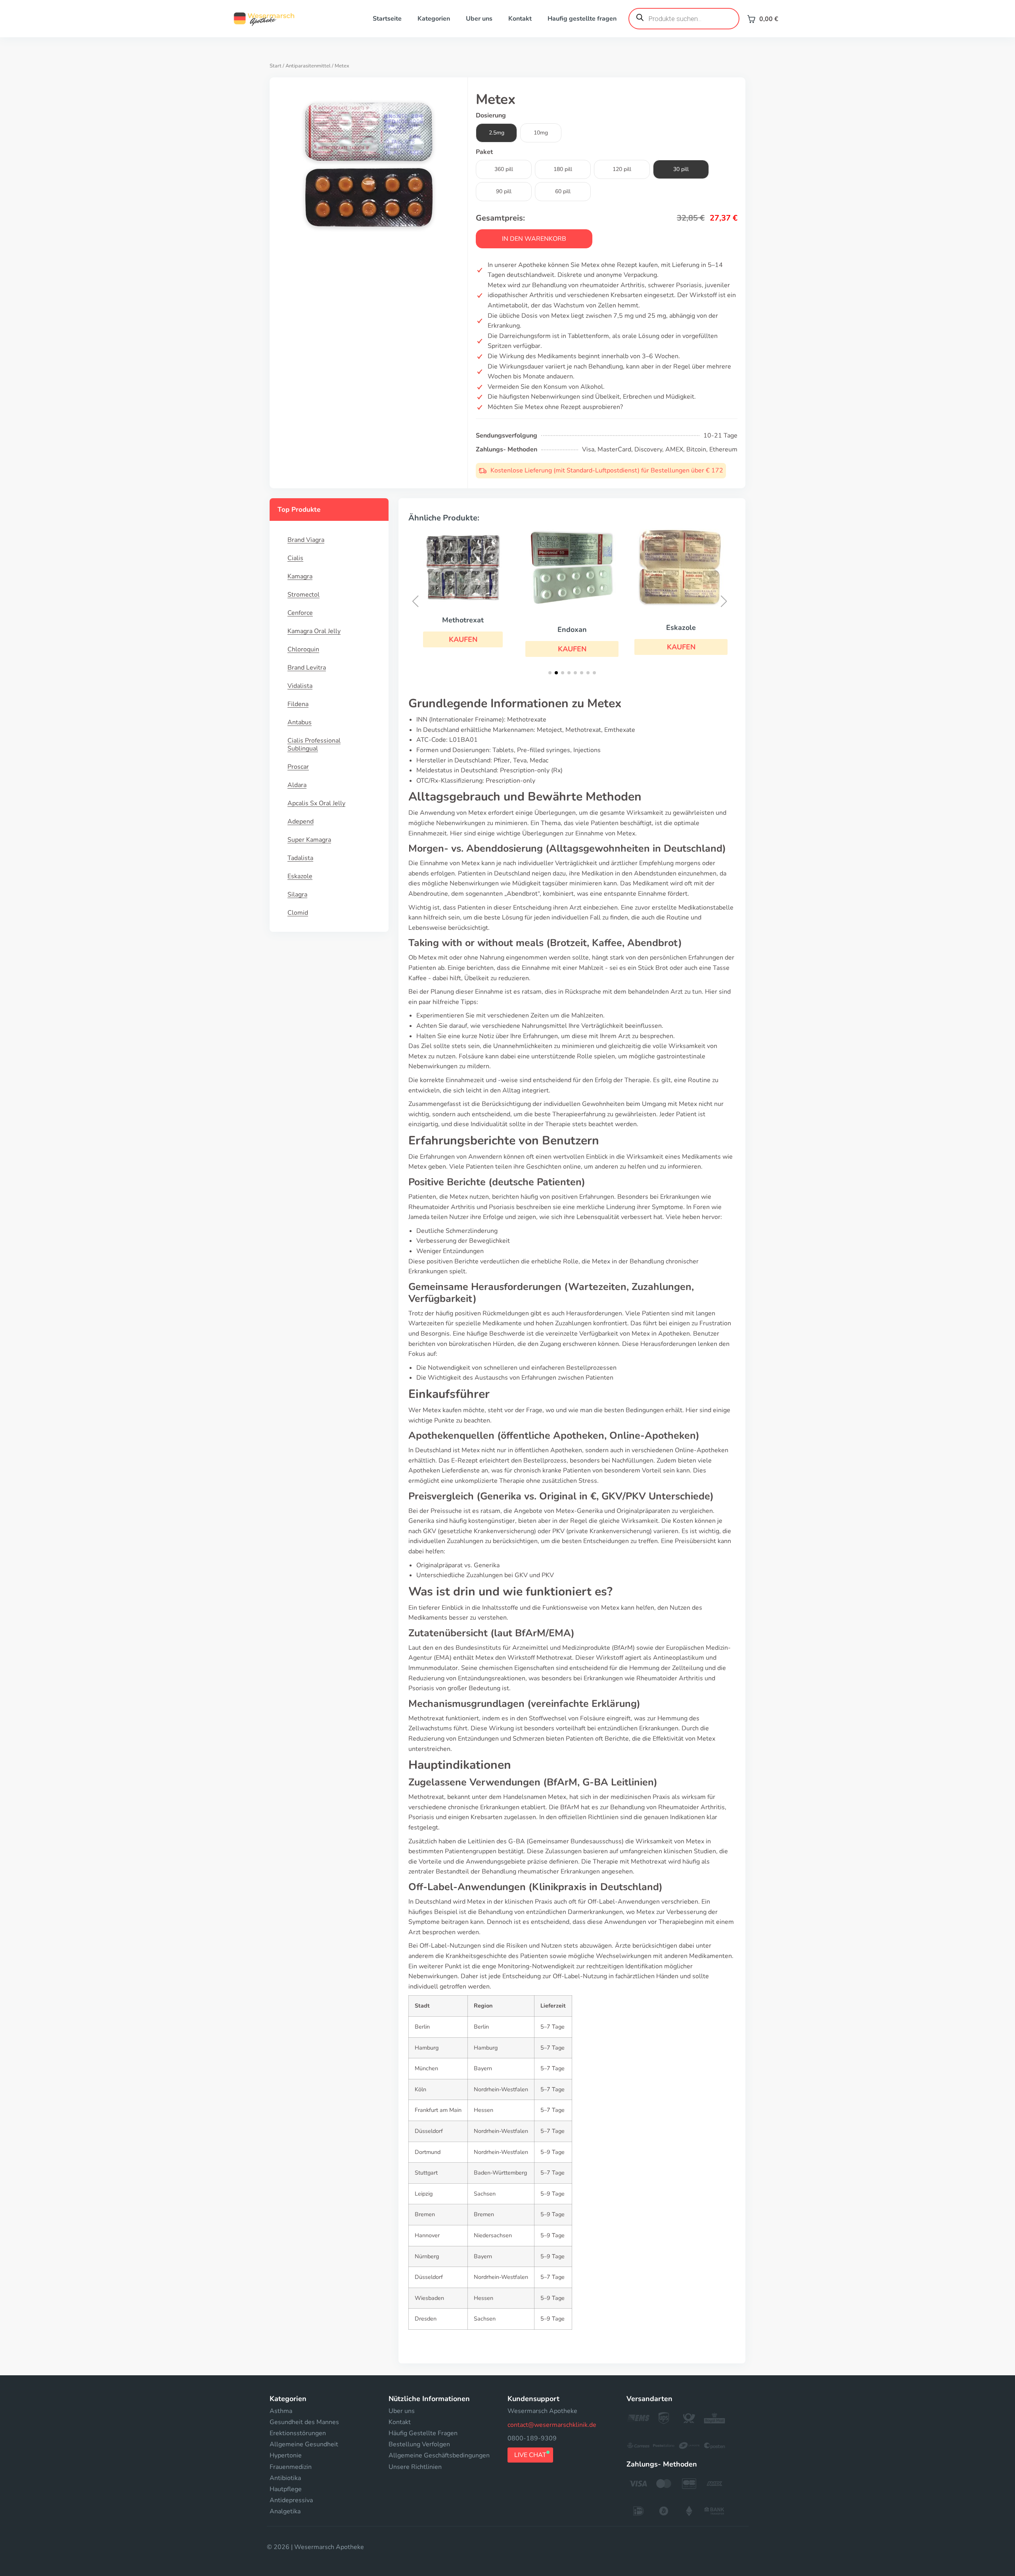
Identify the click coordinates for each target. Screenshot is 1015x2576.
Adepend (301, 822)
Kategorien (434, 19)
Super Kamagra (309, 840)
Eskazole (300, 876)
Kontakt (520, 19)
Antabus (300, 722)
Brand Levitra (307, 668)
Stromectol (304, 595)
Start (276, 66)
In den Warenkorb (534, 239)
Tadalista (300, 858)
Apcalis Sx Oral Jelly (316, 803)
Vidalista (300, 686)
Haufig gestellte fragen (582, 19)
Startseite (387, 19)
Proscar (298, 767)
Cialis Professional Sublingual (314, 745)
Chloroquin (303, 649)
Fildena (298, 704)
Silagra (297, 894)
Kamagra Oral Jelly (314, 631)
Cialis (295, 558)
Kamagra (300, 576)
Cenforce (300, 613)
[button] (463, 639)
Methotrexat (463, 620)
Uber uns (479, 19)
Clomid (298, 913)
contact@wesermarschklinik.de (552, 2425)
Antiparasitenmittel (308, 66)
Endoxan (572, 630)
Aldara (297, 785)
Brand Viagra (306, 540)
